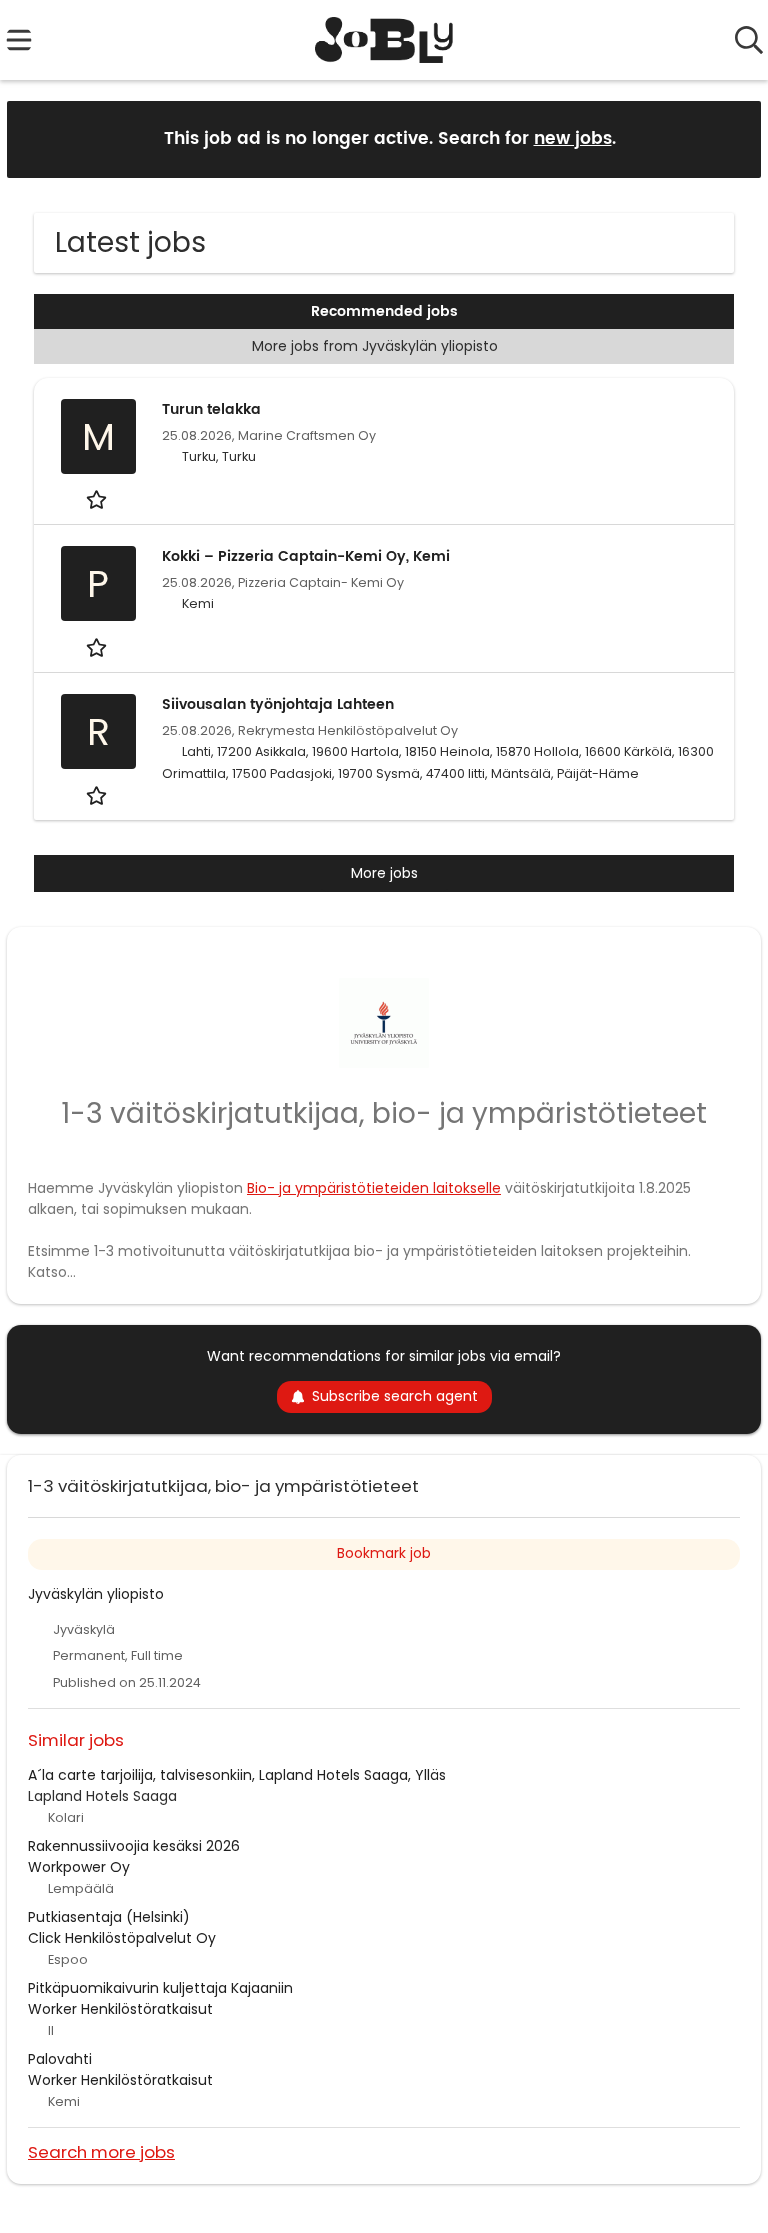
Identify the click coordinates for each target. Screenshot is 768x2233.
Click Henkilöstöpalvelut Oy (122, 1938)
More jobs (384, 873)
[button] (730, 138)
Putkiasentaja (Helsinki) (109, 1917)
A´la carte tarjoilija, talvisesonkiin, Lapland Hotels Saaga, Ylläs (237, 1775)
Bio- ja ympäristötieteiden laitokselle (374, 1188)
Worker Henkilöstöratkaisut (120, 2009)
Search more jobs (101, 2151)
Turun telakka (211, 409)
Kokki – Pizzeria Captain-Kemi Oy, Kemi (306, 556)
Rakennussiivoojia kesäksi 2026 (134, 1846)
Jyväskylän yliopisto (96, 1594)
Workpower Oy (79, 1867)
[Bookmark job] (98, 499)
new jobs (573, 139)
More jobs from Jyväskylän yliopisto (375, 346)
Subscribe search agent (395, 1396)
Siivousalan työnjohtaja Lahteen (278, 704)
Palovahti (60, 2059)
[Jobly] (384, 40)
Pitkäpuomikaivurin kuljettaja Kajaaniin (160, 1988)
